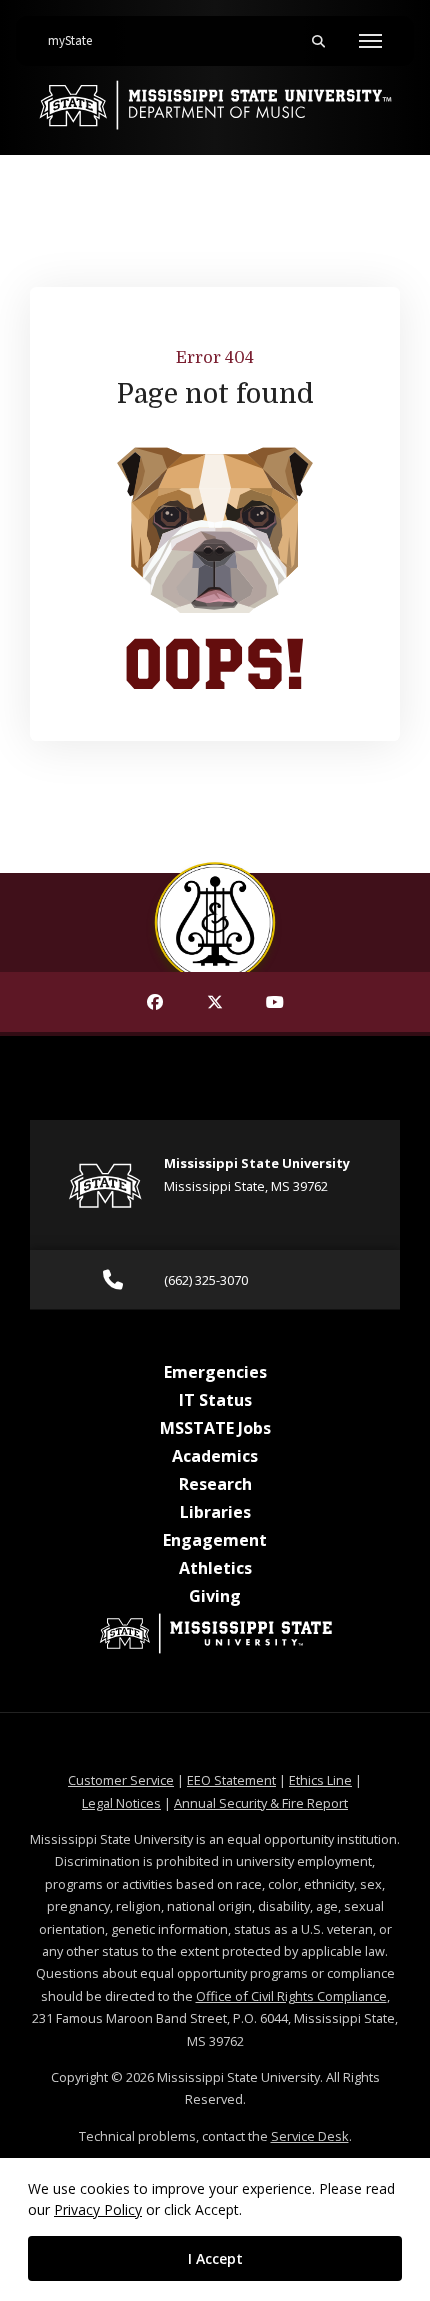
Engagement (215, 1540)
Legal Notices (121, 1803)
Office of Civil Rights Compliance (291, 1996)
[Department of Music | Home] (215, 105)
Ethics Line (320, 1780)
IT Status (215, 1400)
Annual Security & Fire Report (261, 1803)
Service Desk (310, 2136)
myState (78, 40)
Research (215, 1484)
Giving (215, 1596)
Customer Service (121, 1780)
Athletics (215, 1568)
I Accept (215, 2258)
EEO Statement (231, 1780)
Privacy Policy (98, 2209)
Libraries (215, 1512)
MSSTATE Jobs (215, 1428)
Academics (215, 1456)
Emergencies (215, 1372)
